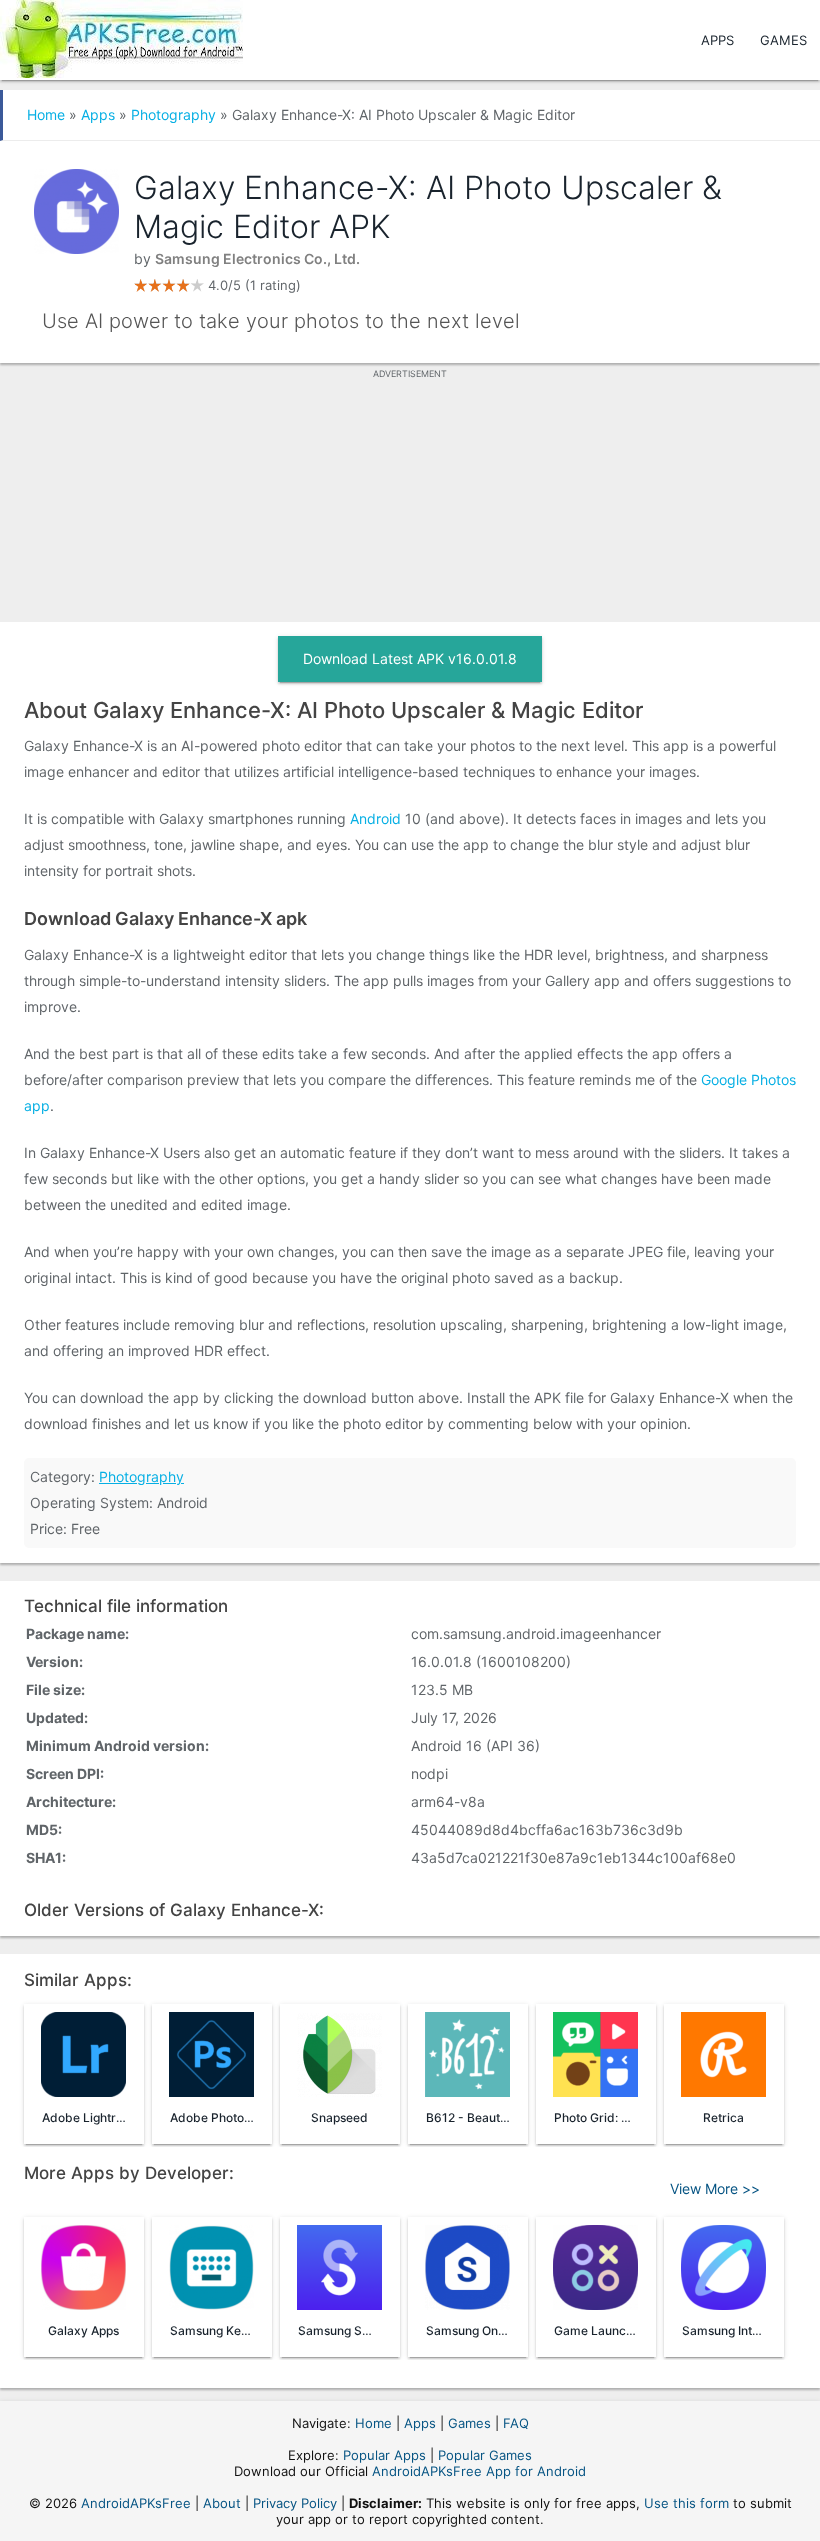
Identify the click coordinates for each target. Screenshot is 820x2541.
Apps (717, 40)
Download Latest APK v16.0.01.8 (410, 658)
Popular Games (485, 2455)
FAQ (516, 2423)
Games (783, 40)
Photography (173, 114)
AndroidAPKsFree (136, 2503)
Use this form (686, 2503)
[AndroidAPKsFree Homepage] (121, 35)
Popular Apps (384, 2455)
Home (46, 114)
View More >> (715, 2188)
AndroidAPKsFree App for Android (479, 2471)
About (222, 2503)
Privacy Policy (295, 2503)
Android (375, 818)
